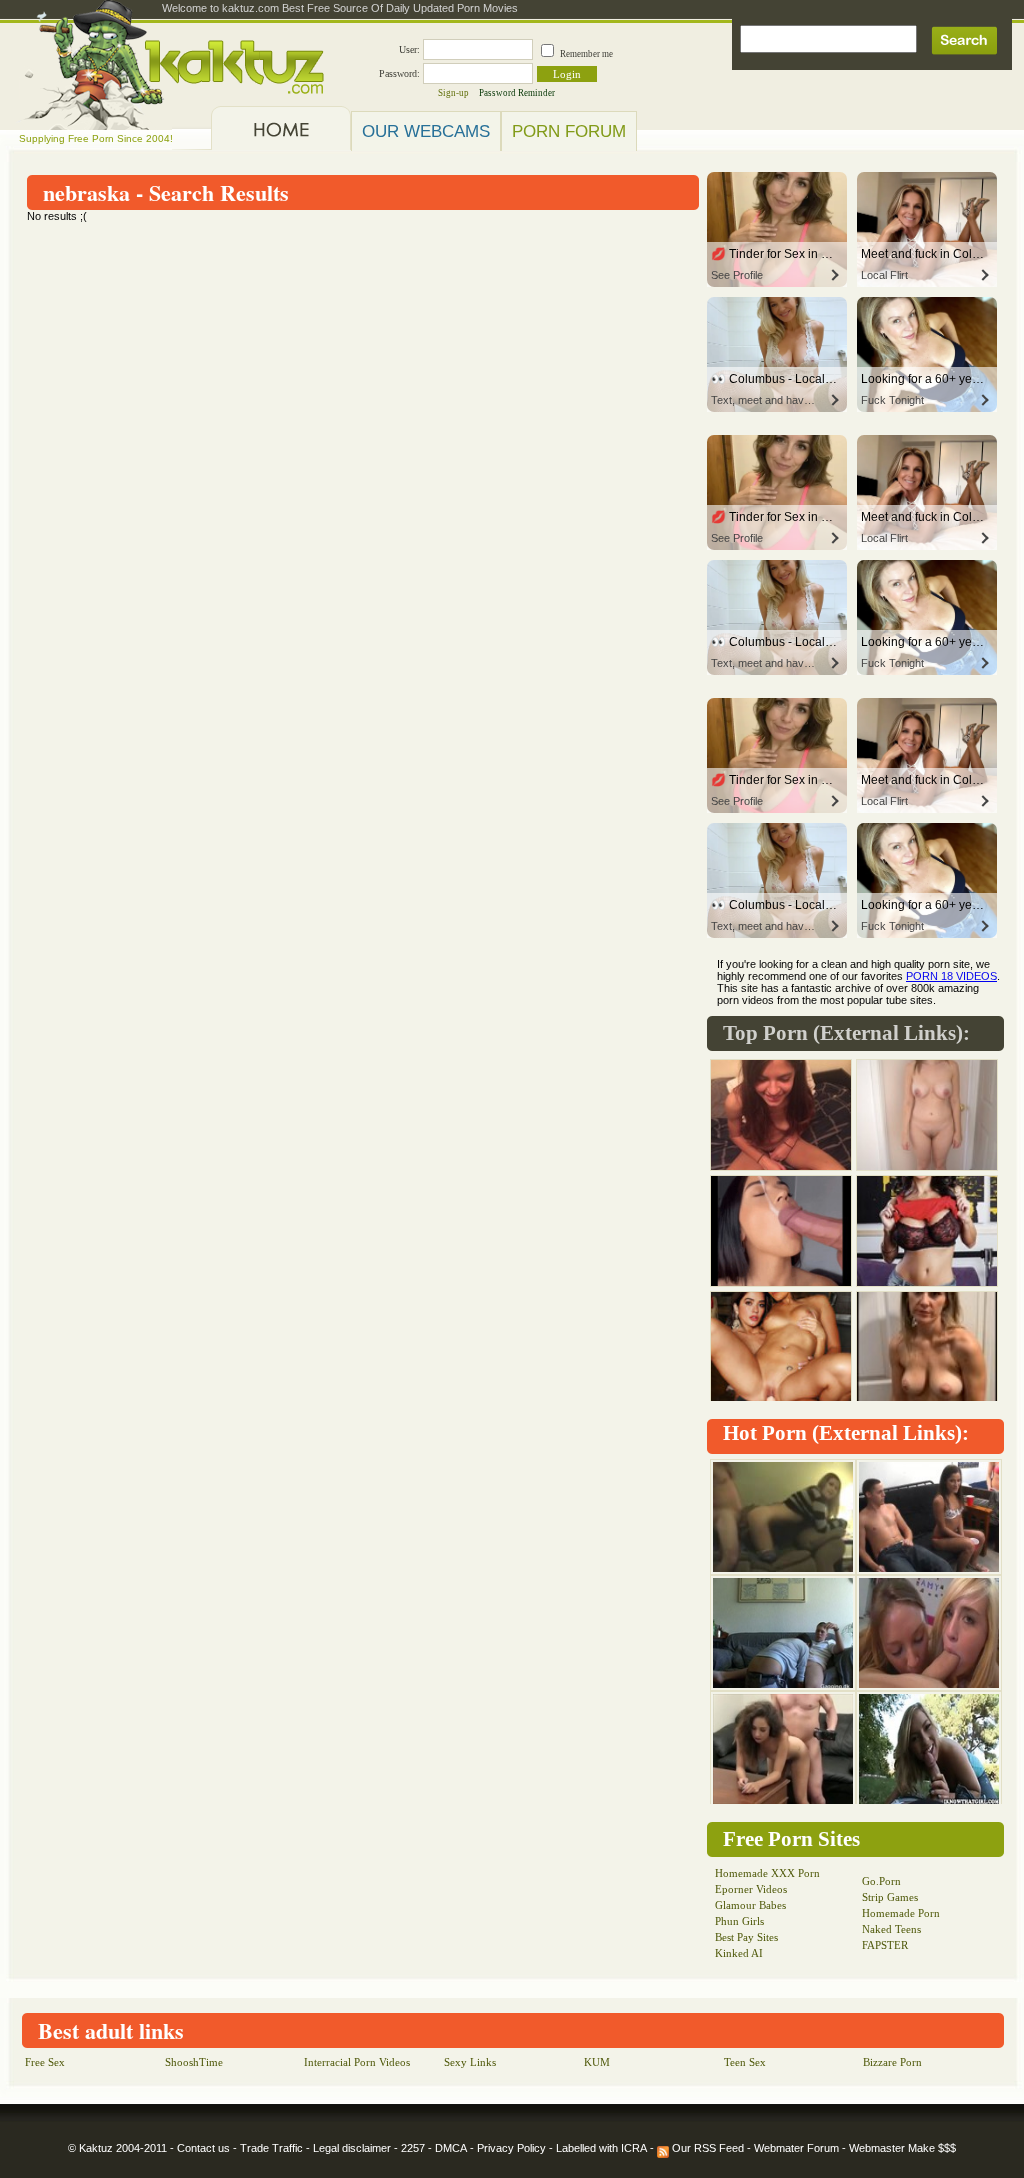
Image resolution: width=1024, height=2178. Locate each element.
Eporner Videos (751, 1889)
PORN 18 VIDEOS (951, 976)
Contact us (203, 2148)
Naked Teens (891, 1929)
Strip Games (890, 1897)
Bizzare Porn (892, 2062)
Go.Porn (881, 1881)
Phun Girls (739, 1921)
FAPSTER (885, 1945)
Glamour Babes (750, 1905)
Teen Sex (745, 2062)
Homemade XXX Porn (767, 1873)
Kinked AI (739, 1953)
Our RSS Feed (706, 2148)
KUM (597, 2062)
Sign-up (453, 93)
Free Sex (45, 2062)
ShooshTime (194, 2062)
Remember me (586, 54)
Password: (399, 73)
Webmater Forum (796, 2148)
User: (409, 49)
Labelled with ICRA (601, 2148)
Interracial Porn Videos (357, 2062)
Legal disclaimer (352, 2148)
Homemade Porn (901, 1913)
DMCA (451, 2148)
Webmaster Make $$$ (902, 2148)
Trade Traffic (271, 2148)
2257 (413, 2148)
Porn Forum (569, 131)
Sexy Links (470, 2062)
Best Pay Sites (746, 1937)
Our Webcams (426, 131)
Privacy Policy (511, 2148)
